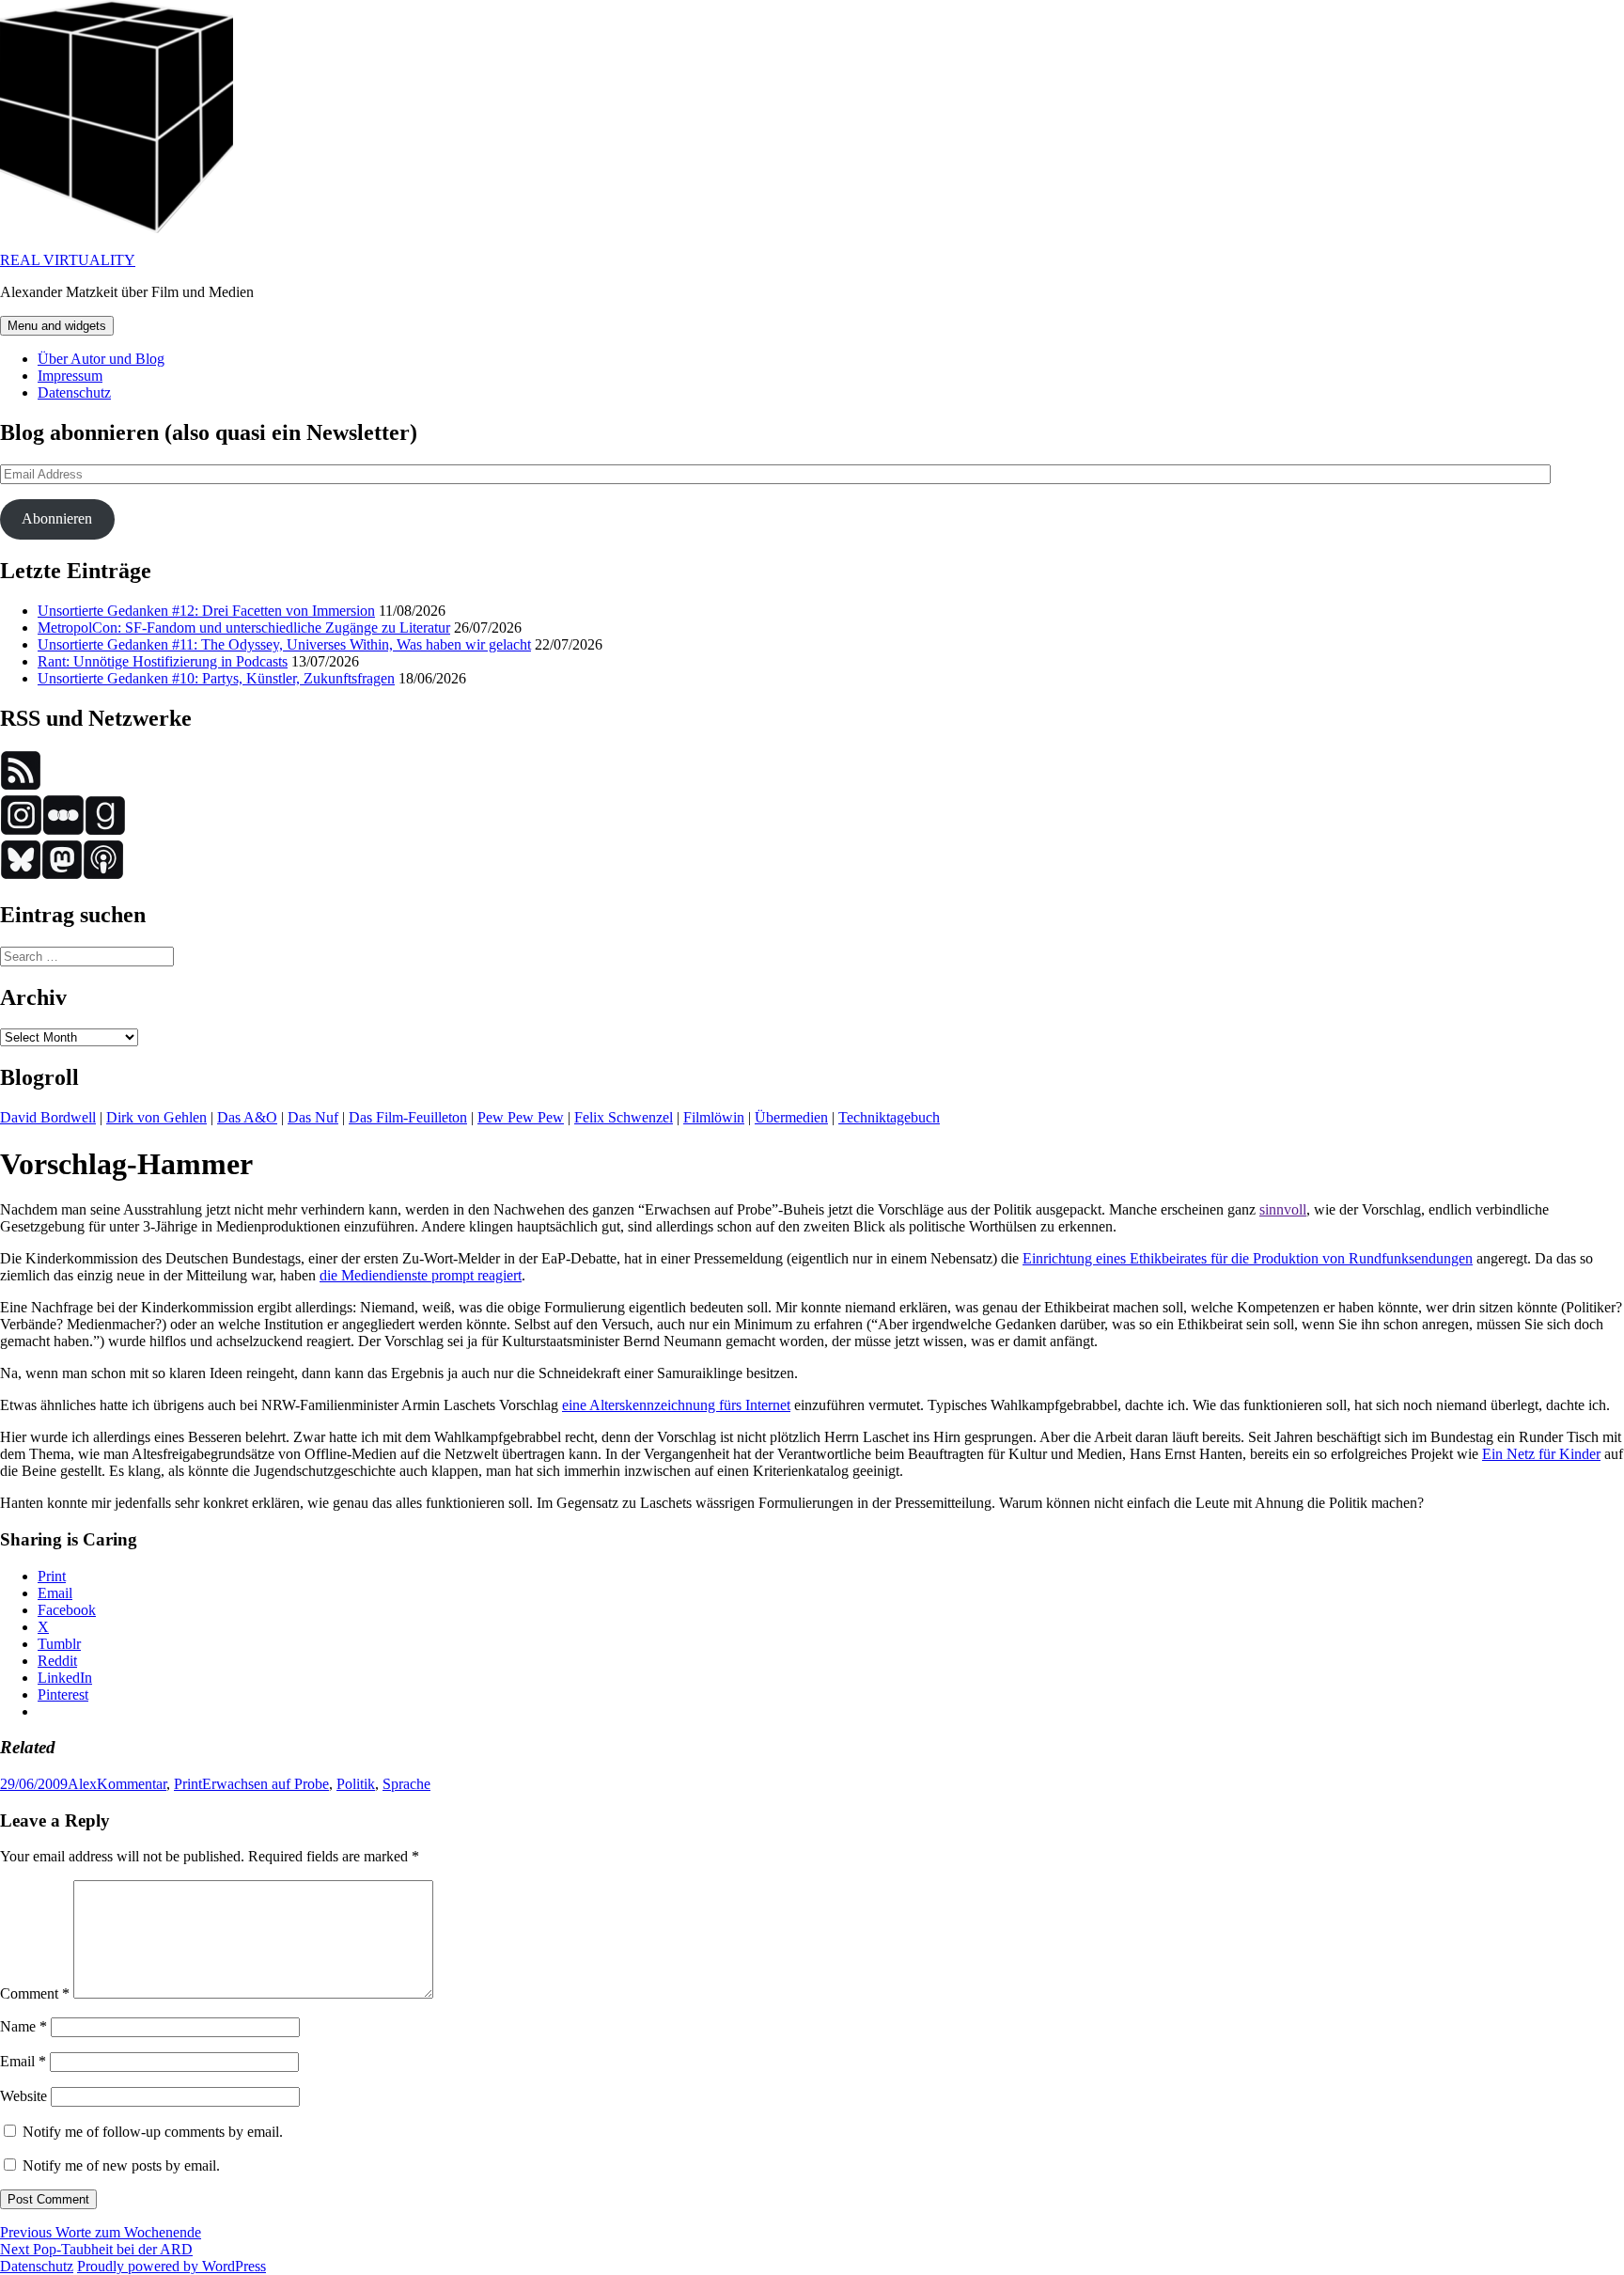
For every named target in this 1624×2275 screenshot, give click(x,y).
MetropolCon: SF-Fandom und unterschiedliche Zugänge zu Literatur (244, 628)
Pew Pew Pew (521, 1117)
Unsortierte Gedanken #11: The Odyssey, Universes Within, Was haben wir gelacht (284, 644)
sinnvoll (1283, 1209)
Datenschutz (74, 392)
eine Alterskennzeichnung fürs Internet (676, 1405)
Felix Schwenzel (624, 1117)
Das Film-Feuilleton (408, 1117)
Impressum (70, 376)
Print (188, 1784)
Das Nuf (313, 1117)
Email (23, 2061)
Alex (82, 1784)
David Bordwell (48, 1117)
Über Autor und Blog (101, 359)
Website (23, 2096)
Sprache (406, 1784)
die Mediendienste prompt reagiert (421, 1275)
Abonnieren (57, 518)
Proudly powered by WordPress (172, 2266)
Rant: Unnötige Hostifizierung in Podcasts (163, 661)
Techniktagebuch (889, 1117)
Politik (356, 1784)
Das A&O (247, 1117)
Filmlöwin (714, 1117)
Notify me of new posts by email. (121, 2165)
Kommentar (132, 1784)
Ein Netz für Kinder (1541, 1454)
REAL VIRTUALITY (68, 260)
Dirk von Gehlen (156, 1117)
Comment (35, 1993)
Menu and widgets (57, 326)
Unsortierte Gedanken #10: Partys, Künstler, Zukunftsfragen (216, 678)
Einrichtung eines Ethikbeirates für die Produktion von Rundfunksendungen (1248, 1258)
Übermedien (791, 1117)
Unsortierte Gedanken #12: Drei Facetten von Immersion (206, 611)
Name (23, 2026)
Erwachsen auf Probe (265, 1784)
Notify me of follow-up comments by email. (153, 2132)
